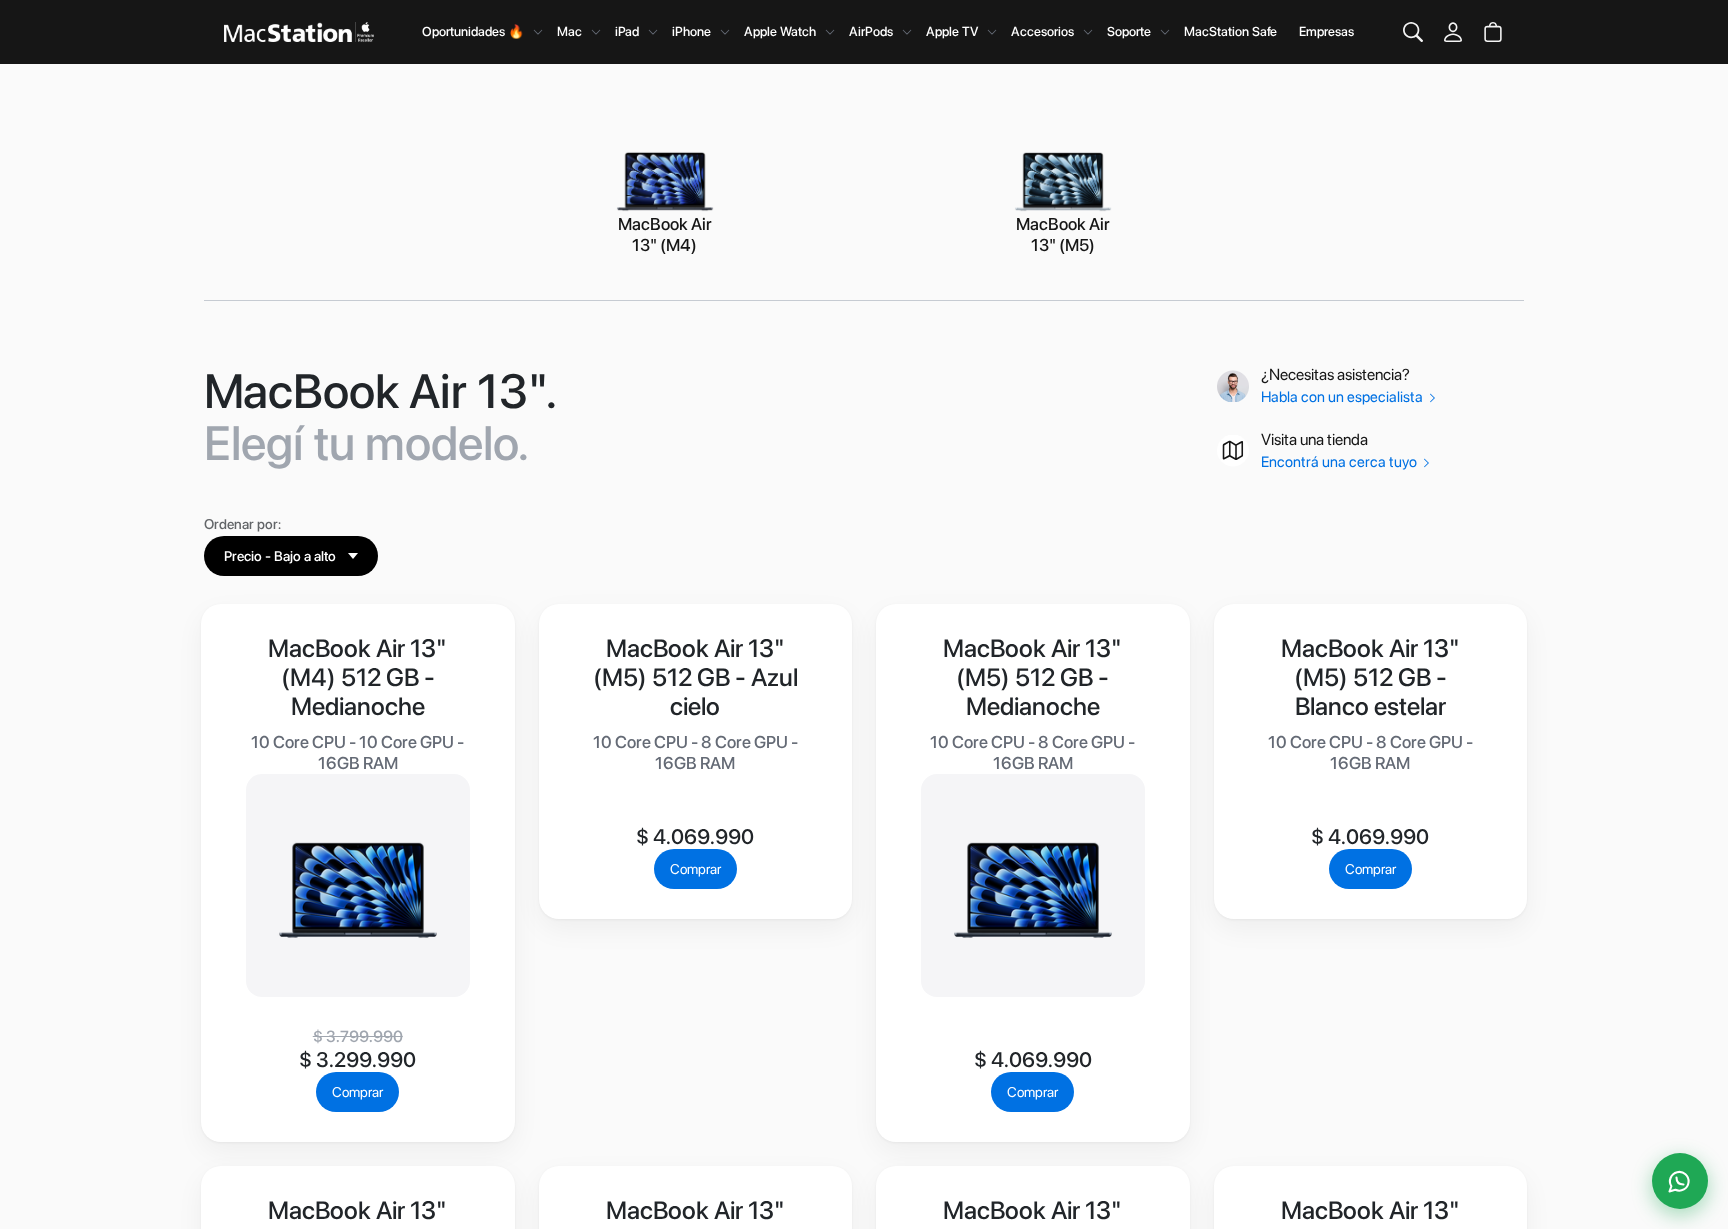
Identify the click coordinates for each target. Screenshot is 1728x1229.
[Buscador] (1413, 32)
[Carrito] (1493, 32)
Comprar (357, 1092)
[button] (291, 556)
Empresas (1326, 31)
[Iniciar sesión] (1453, 32)
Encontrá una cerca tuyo (1340, 462)
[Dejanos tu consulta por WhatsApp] (1680, 1181)
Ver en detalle (358, 956)
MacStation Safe (1230, 31)
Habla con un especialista (1343, 397)
